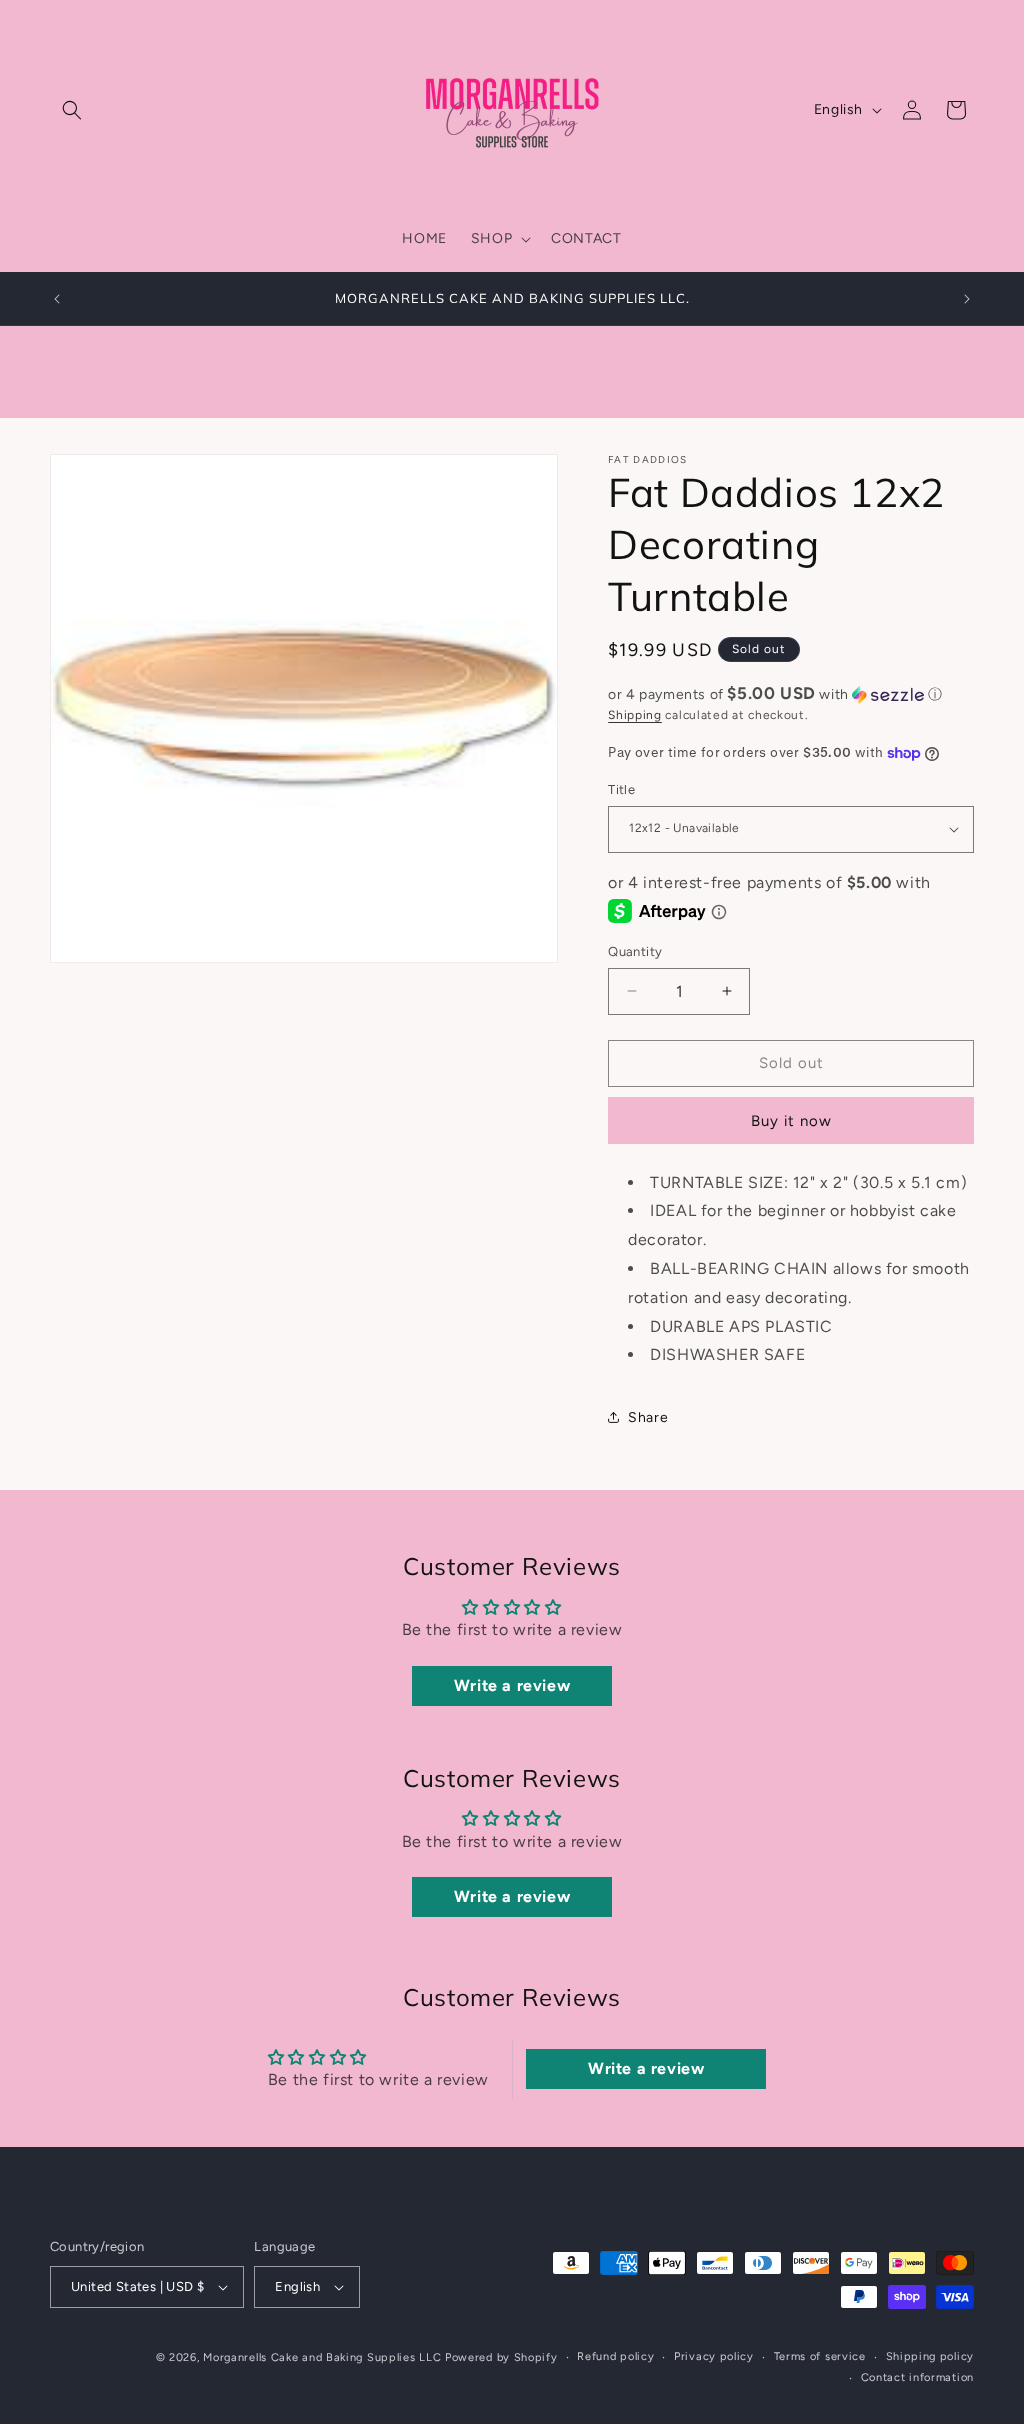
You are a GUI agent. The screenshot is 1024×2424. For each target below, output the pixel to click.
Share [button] (648, 1417)
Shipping (635, 715)
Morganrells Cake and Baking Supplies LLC (322, 2357)
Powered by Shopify (501, 2357)
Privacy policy (714, 2356)
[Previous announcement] (57, 299)
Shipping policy (930, 2356)
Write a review (512, 1685)
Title (621, 789)
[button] (72, 110)
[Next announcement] (967, 299)
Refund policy (615, 2356)
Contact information (917, 2377)
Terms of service (820, 2356)
